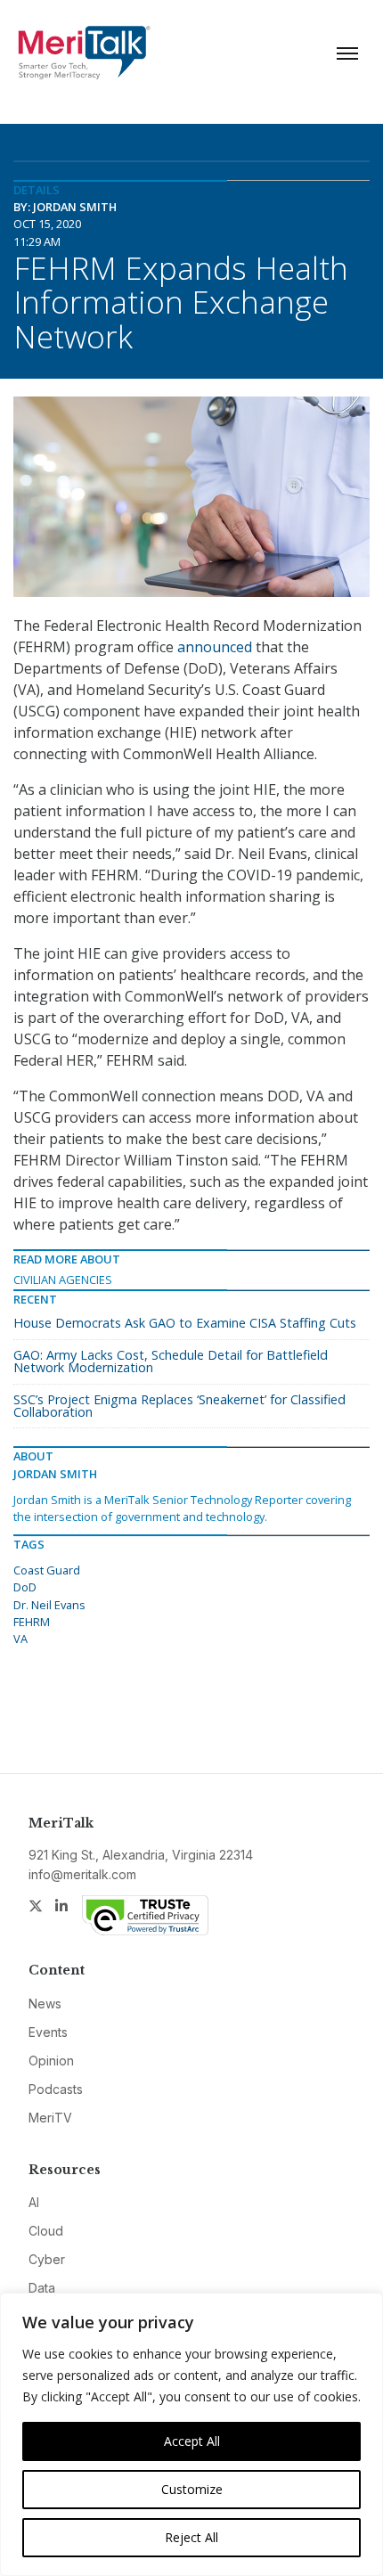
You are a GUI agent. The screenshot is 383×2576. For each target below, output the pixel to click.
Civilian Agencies (63, 1280)
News (45, 2004)
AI (34, 2202)
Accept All (192, 2441)
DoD (25, 1587)
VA (20, 1639)
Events (48, 2032)
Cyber (47, 2259)
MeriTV (50, 2118)
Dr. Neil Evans (49, 1605)
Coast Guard (47, 1570)
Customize (192, 2489)
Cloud (46, 2231)
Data (42, 2288)
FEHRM (32, 1622)
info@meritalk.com (82, 1874)
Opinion (51, 2061)
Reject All (191, 2537)
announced (215, 647)
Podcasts (56, 2089)
